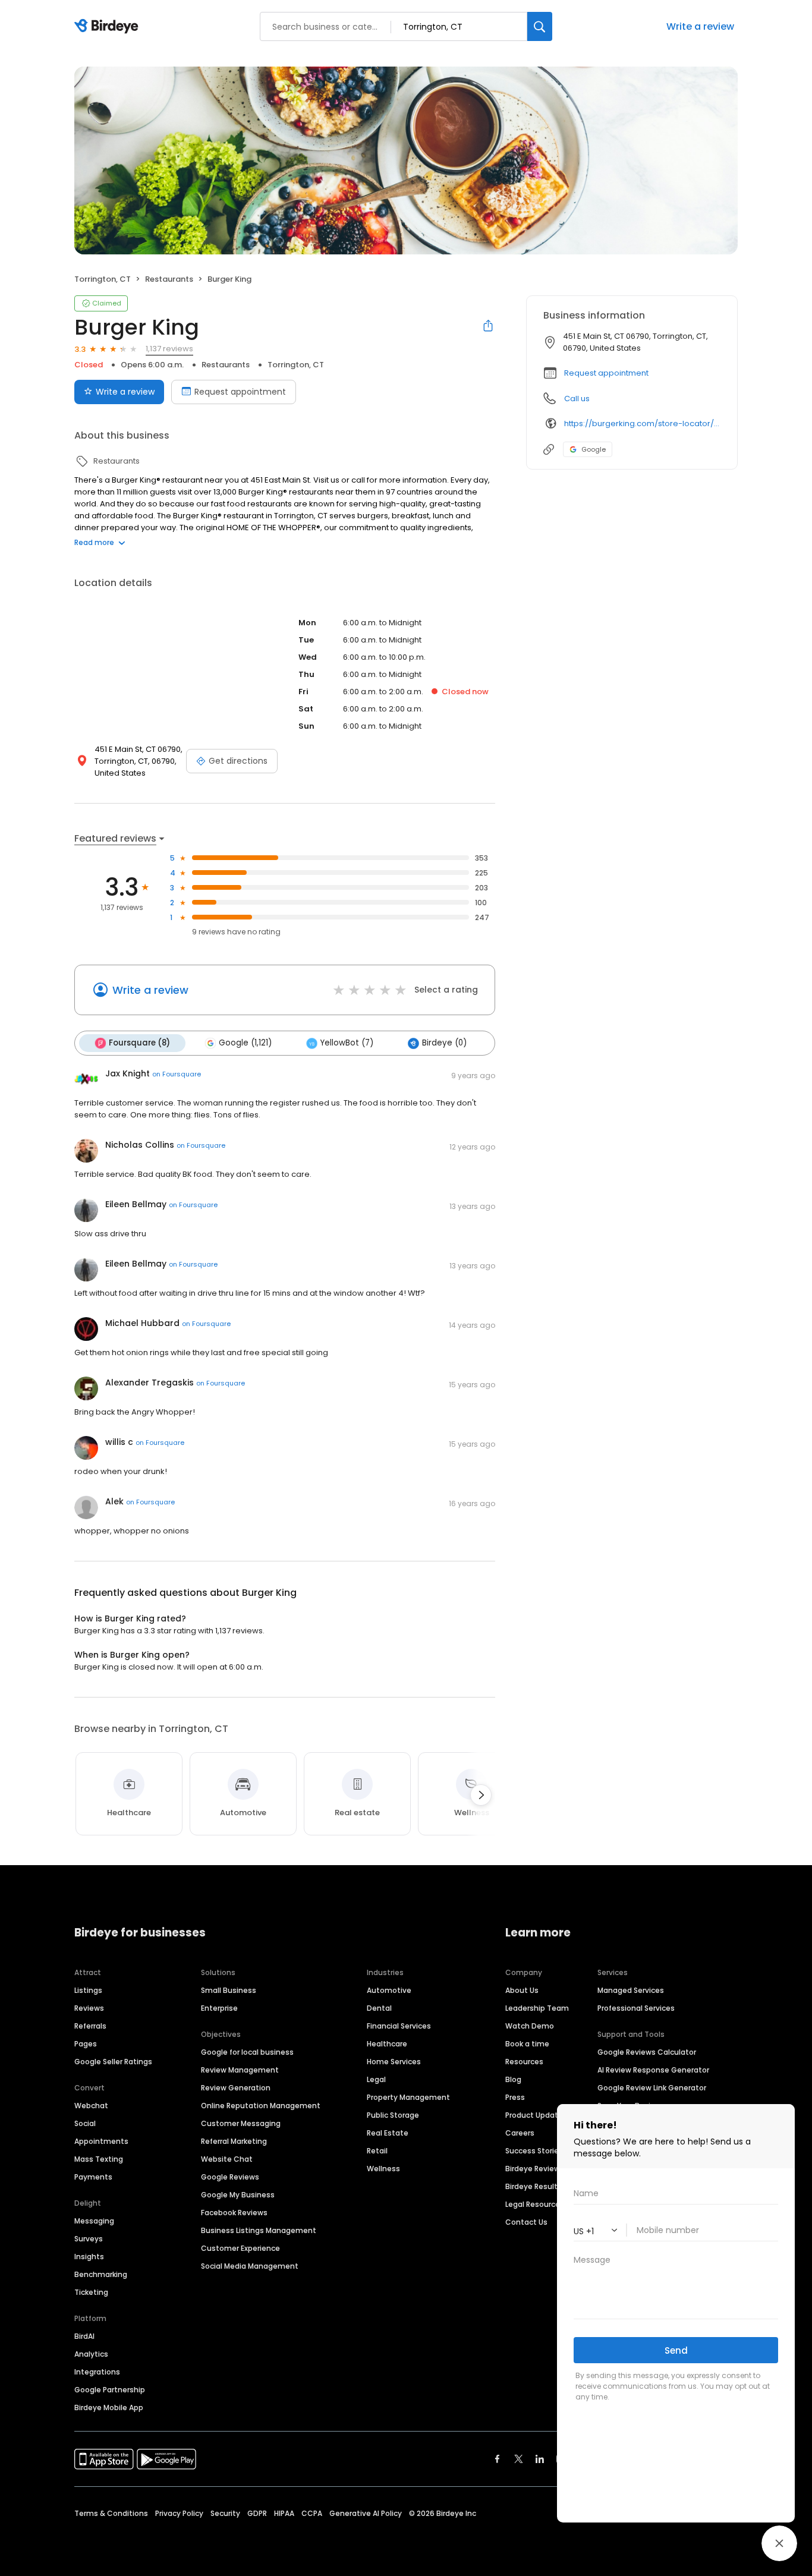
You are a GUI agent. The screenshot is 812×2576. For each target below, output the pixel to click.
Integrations (97, 2372)
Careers (520, 2133)
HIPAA (284, 2513)
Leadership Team (537, 2008)
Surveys (89, 2239)
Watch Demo (530, 2026)
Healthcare (387, 2044)
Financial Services (399, 2026)
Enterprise (219, 2008)
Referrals (90, 2026)
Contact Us (526, 2222)
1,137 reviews (169, 349)
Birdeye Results (534, 2186)
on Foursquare (177, 1074)
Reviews (89, 2008)
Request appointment (240, 392)
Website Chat (227, 2159)
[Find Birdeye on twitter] (519, 2459)
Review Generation (236, 2088)
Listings (88, 1990)
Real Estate (388, 2133)
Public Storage (393, 2115)
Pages (86, 2044)
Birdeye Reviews (535, 2169)
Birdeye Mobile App (109, 2407)
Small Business (229, 1990)
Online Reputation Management (261, 2106)
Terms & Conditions (111, 2513)
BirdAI (84, 2336)
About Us (522, 1990)
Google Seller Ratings (113, 2062)
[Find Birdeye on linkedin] (540, 2459)
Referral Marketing (234, 2141)
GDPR (257, 2513)
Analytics (91, 2354)
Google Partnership (110, 2390)
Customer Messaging (241, 2123)
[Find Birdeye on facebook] (498, 2459)
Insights (89, 2257)
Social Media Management (250, 2266)
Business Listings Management (259, 2230)
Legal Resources (535, 2204)
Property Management (408, 2097)
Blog (513, 2079)
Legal (376, 2079)
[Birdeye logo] (108, 27)
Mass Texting (99, 2159)
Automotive (389, 1990)
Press (515, 2097)
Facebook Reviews (234, 2213)
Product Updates (536, 2115)
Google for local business (247, 2052)
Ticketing (91, 2292)
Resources (524, 2062)
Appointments (101, 2141)
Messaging (94, 2221)
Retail (377, 2151)
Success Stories (534, 2151)
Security (225, 2513)
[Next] (481, 1795)
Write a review (125, 392)
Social (85, 2123)
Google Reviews (230, 2177)
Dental (379, 2008)
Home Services (394, 2062)
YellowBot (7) (347, 1043)
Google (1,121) (245, 1043)
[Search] (540, 26)
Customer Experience (240, 2248)
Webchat (91, 2106)
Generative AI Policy (366, 2513)
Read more (94, 542)
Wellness (383, 2169)
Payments (93, 2177)
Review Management (240, 2070)
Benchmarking (101, 2274)
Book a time (527, 2044)
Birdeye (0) (444, 1043)
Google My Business (238, 2195)
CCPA (312, 2513)
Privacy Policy (179, 2513)
